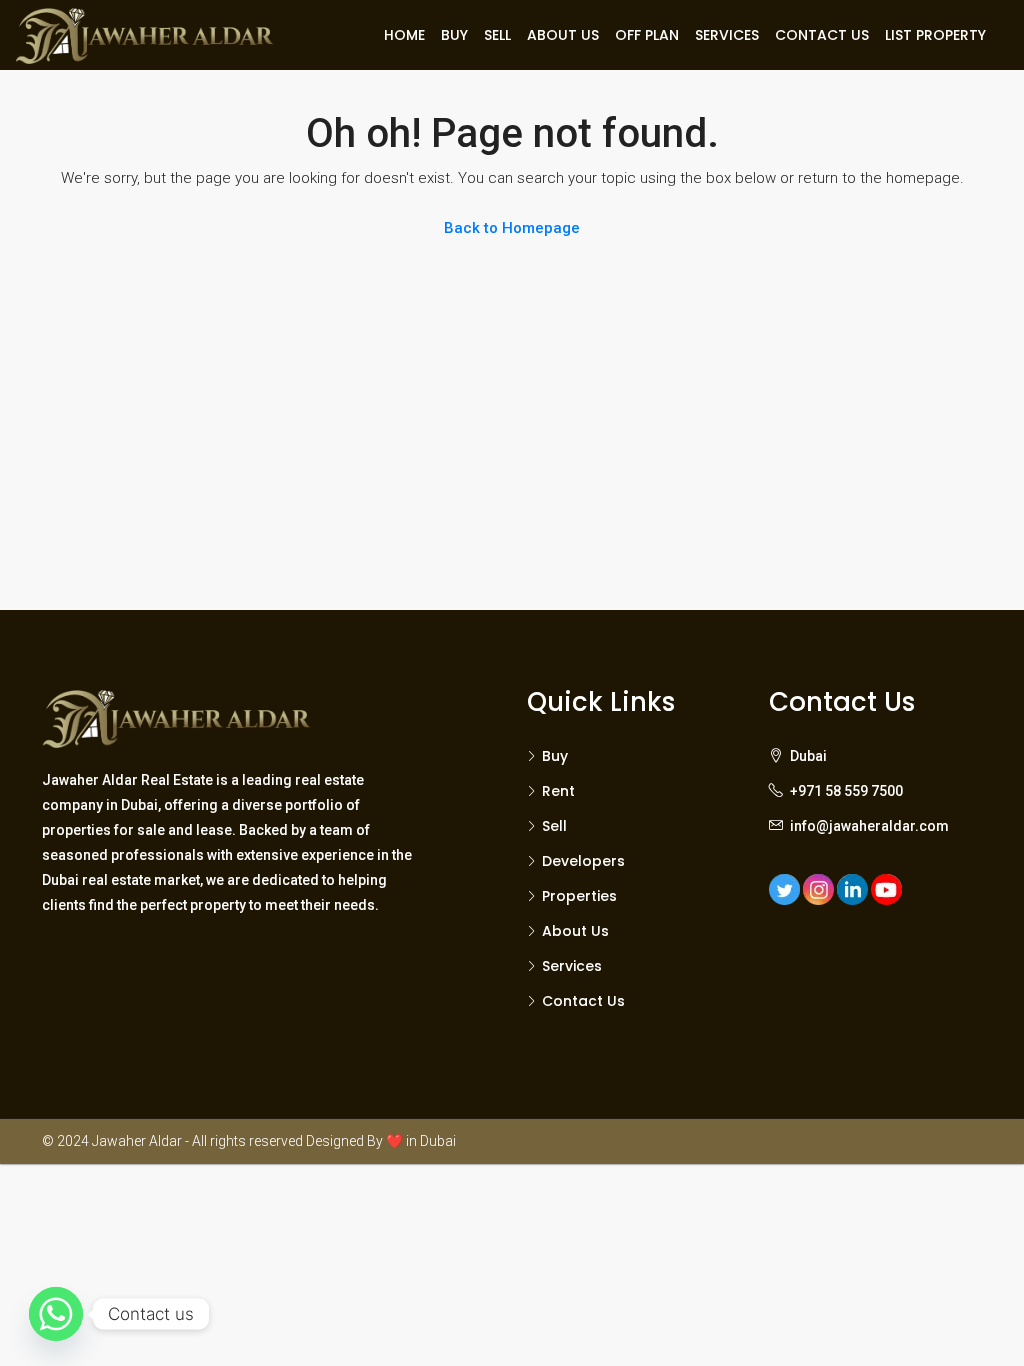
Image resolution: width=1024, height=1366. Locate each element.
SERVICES (727, 35)
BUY (454, 35)
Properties (579, 896)
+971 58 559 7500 (846, 791)
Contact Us (583, 1001)
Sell (554, 826)
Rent (558, 791)
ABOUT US (563, 35)
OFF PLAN (647, 35)
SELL (497, 35)
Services (572, 966)
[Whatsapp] (56, 1314)
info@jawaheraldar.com (869, 826)
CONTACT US (822, 35)
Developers (583, 861)
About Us (575, 931)
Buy (555, 756)
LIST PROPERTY (935, 35)
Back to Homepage (512, 228)
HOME (404, 35)
